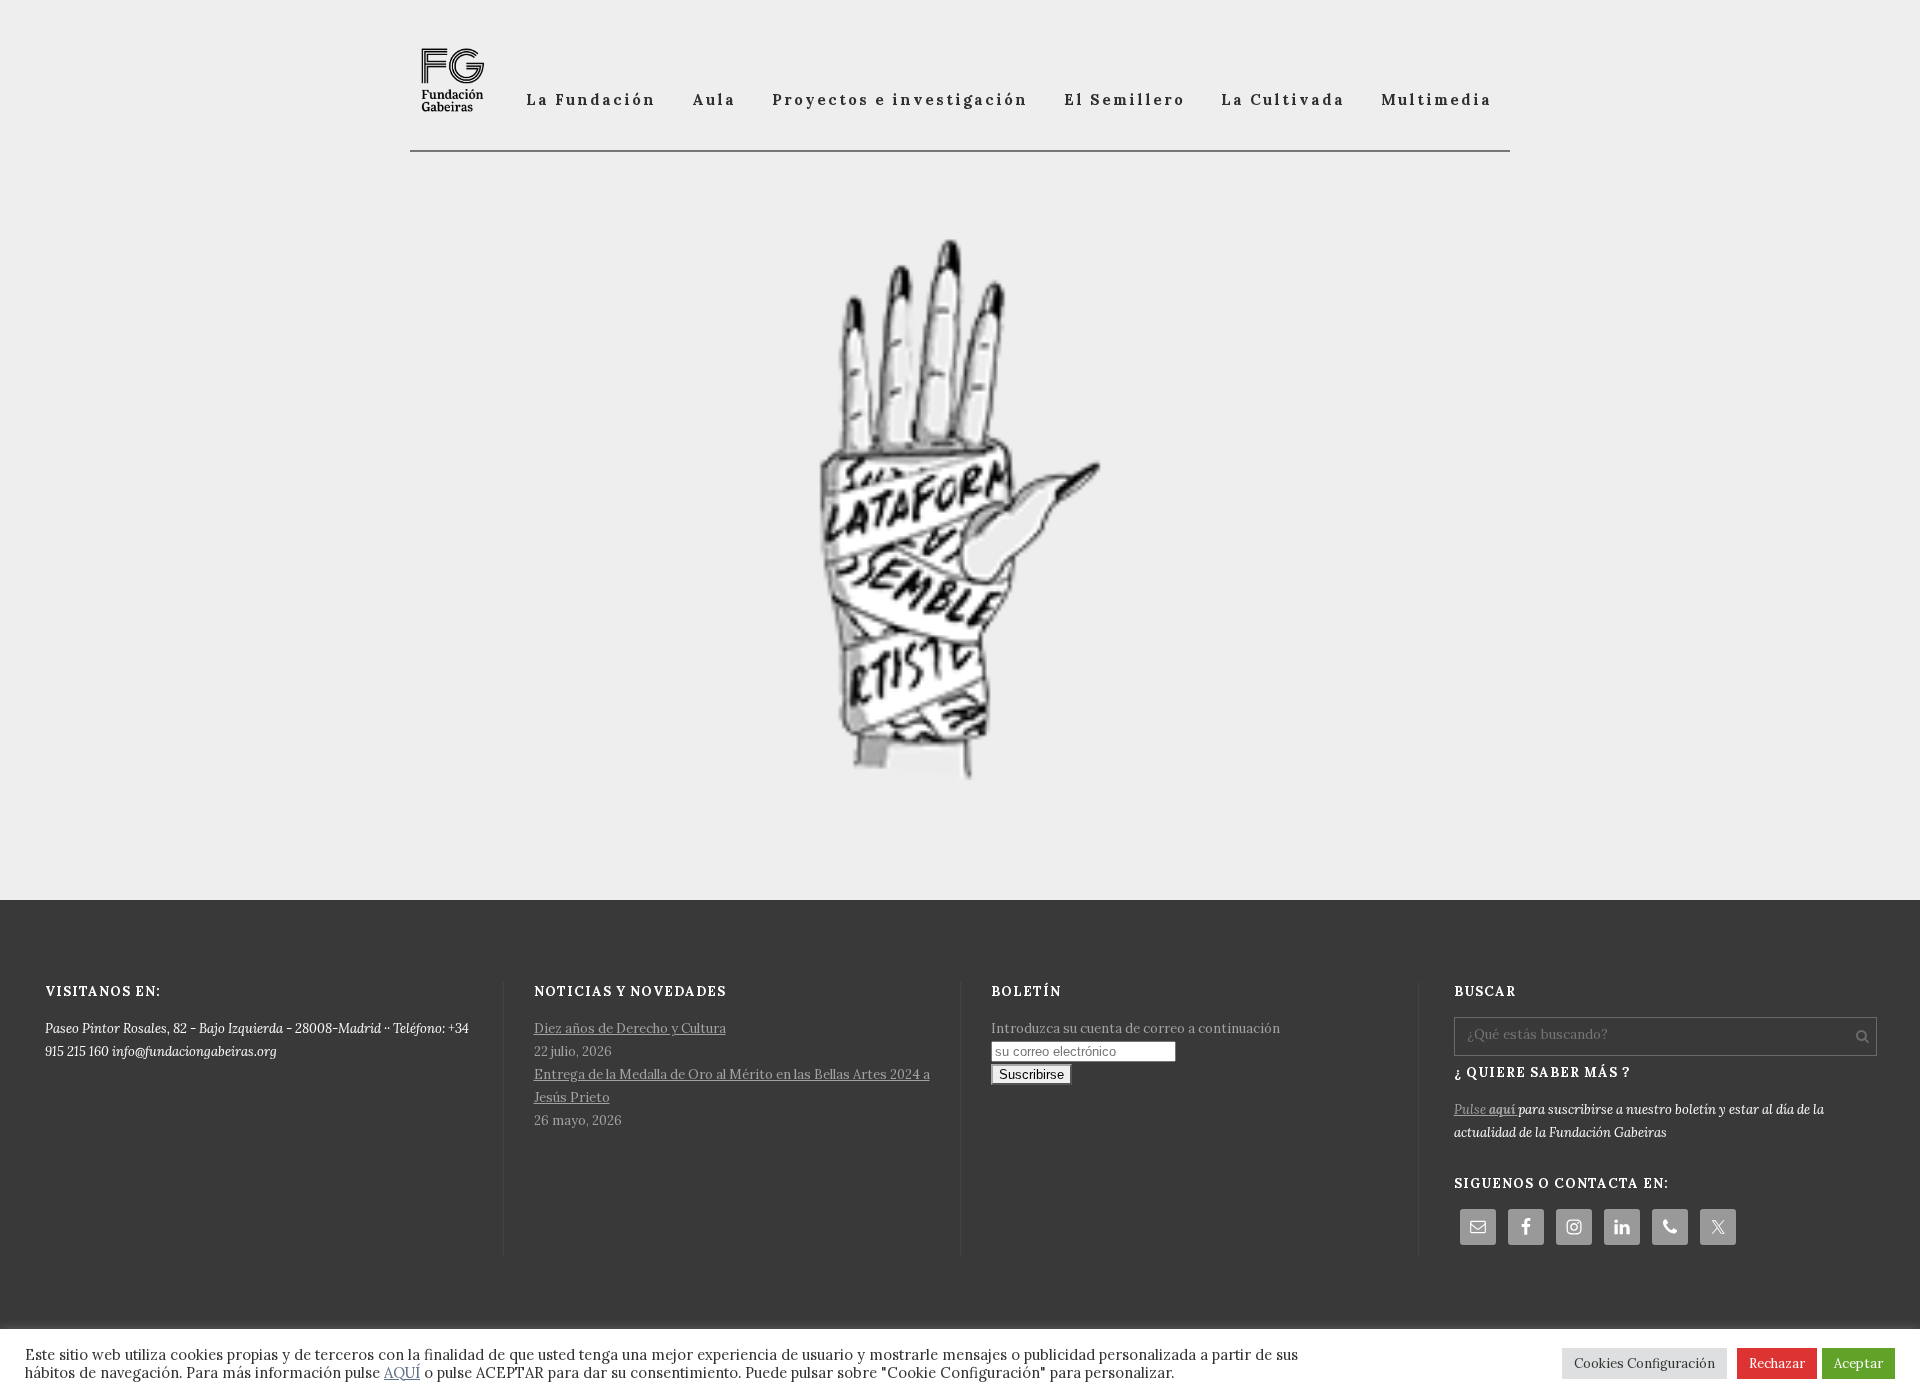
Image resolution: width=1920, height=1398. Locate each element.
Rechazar (1777, 1363)
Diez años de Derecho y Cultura (630, 1028)
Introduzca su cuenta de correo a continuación (1135, 1028)
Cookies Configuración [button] (1644, 1363)
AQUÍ (402, 1372)
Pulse (1484, 1109)
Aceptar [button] (1858, 1363)
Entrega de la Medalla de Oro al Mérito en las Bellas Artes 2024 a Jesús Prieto (732, 1086)
